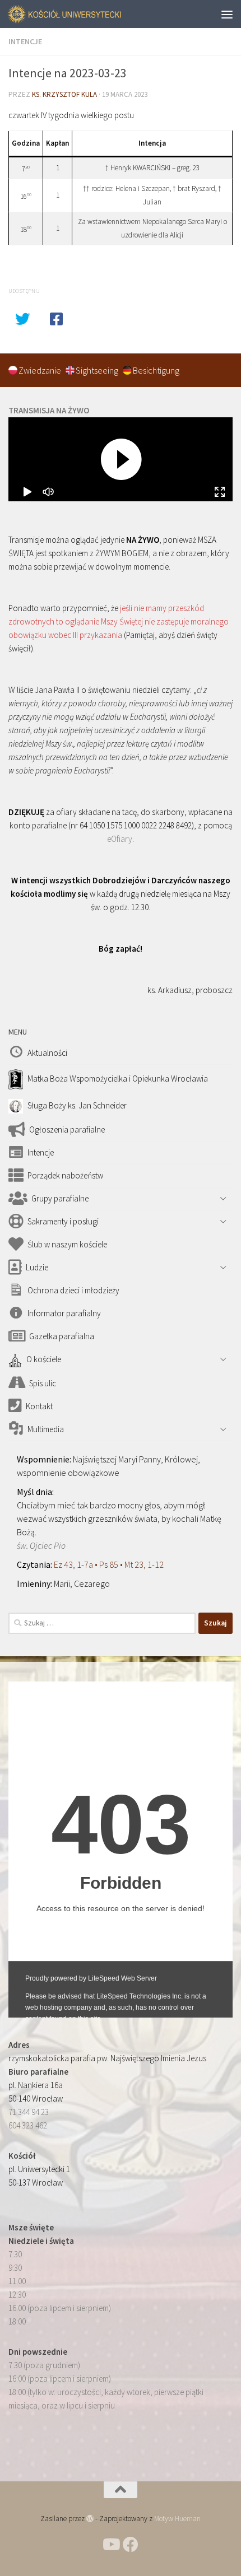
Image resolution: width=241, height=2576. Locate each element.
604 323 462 (28, 2125)
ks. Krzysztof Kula (64, 94)
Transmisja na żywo (49, 410)
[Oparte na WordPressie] (90, 2519)
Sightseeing (98, 370)
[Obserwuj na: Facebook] (131, 2545)
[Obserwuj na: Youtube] (110, 2545)
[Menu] (227, 14)
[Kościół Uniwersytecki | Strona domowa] (85, 14)
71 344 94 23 (29, 2112)
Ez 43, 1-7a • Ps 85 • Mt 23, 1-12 (109, 1564)
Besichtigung (156, 370)
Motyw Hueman (177, 2519)
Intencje (25, 41)
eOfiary (120, 839)
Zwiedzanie (41, 370)
